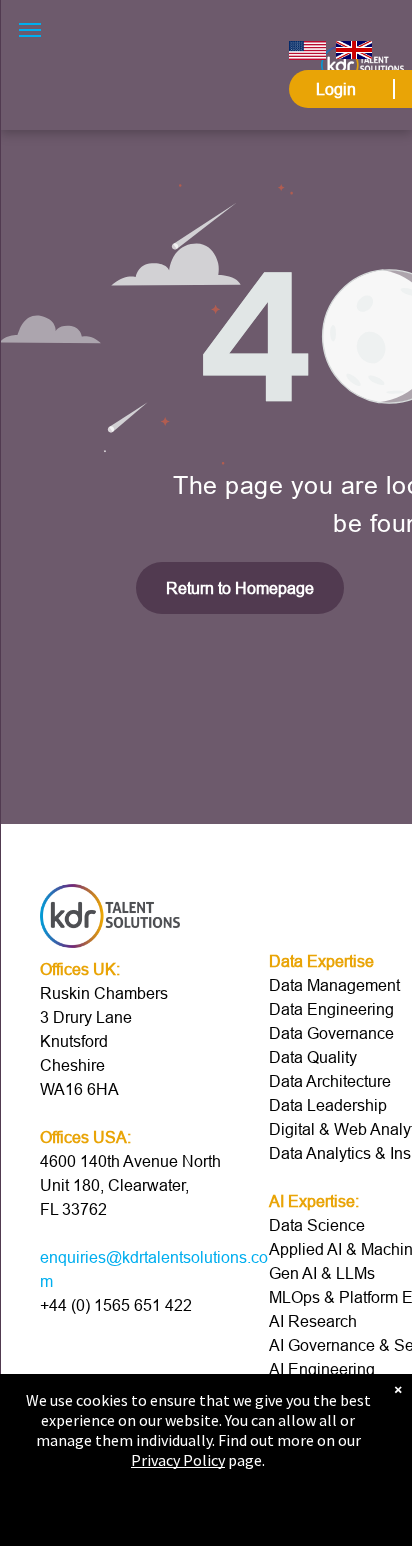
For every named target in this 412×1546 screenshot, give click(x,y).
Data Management (334, 985)
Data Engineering (331, 1009)
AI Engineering (322, 1369)
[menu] (30, 30)
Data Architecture (330, 1081)
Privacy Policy (178, 1460)
